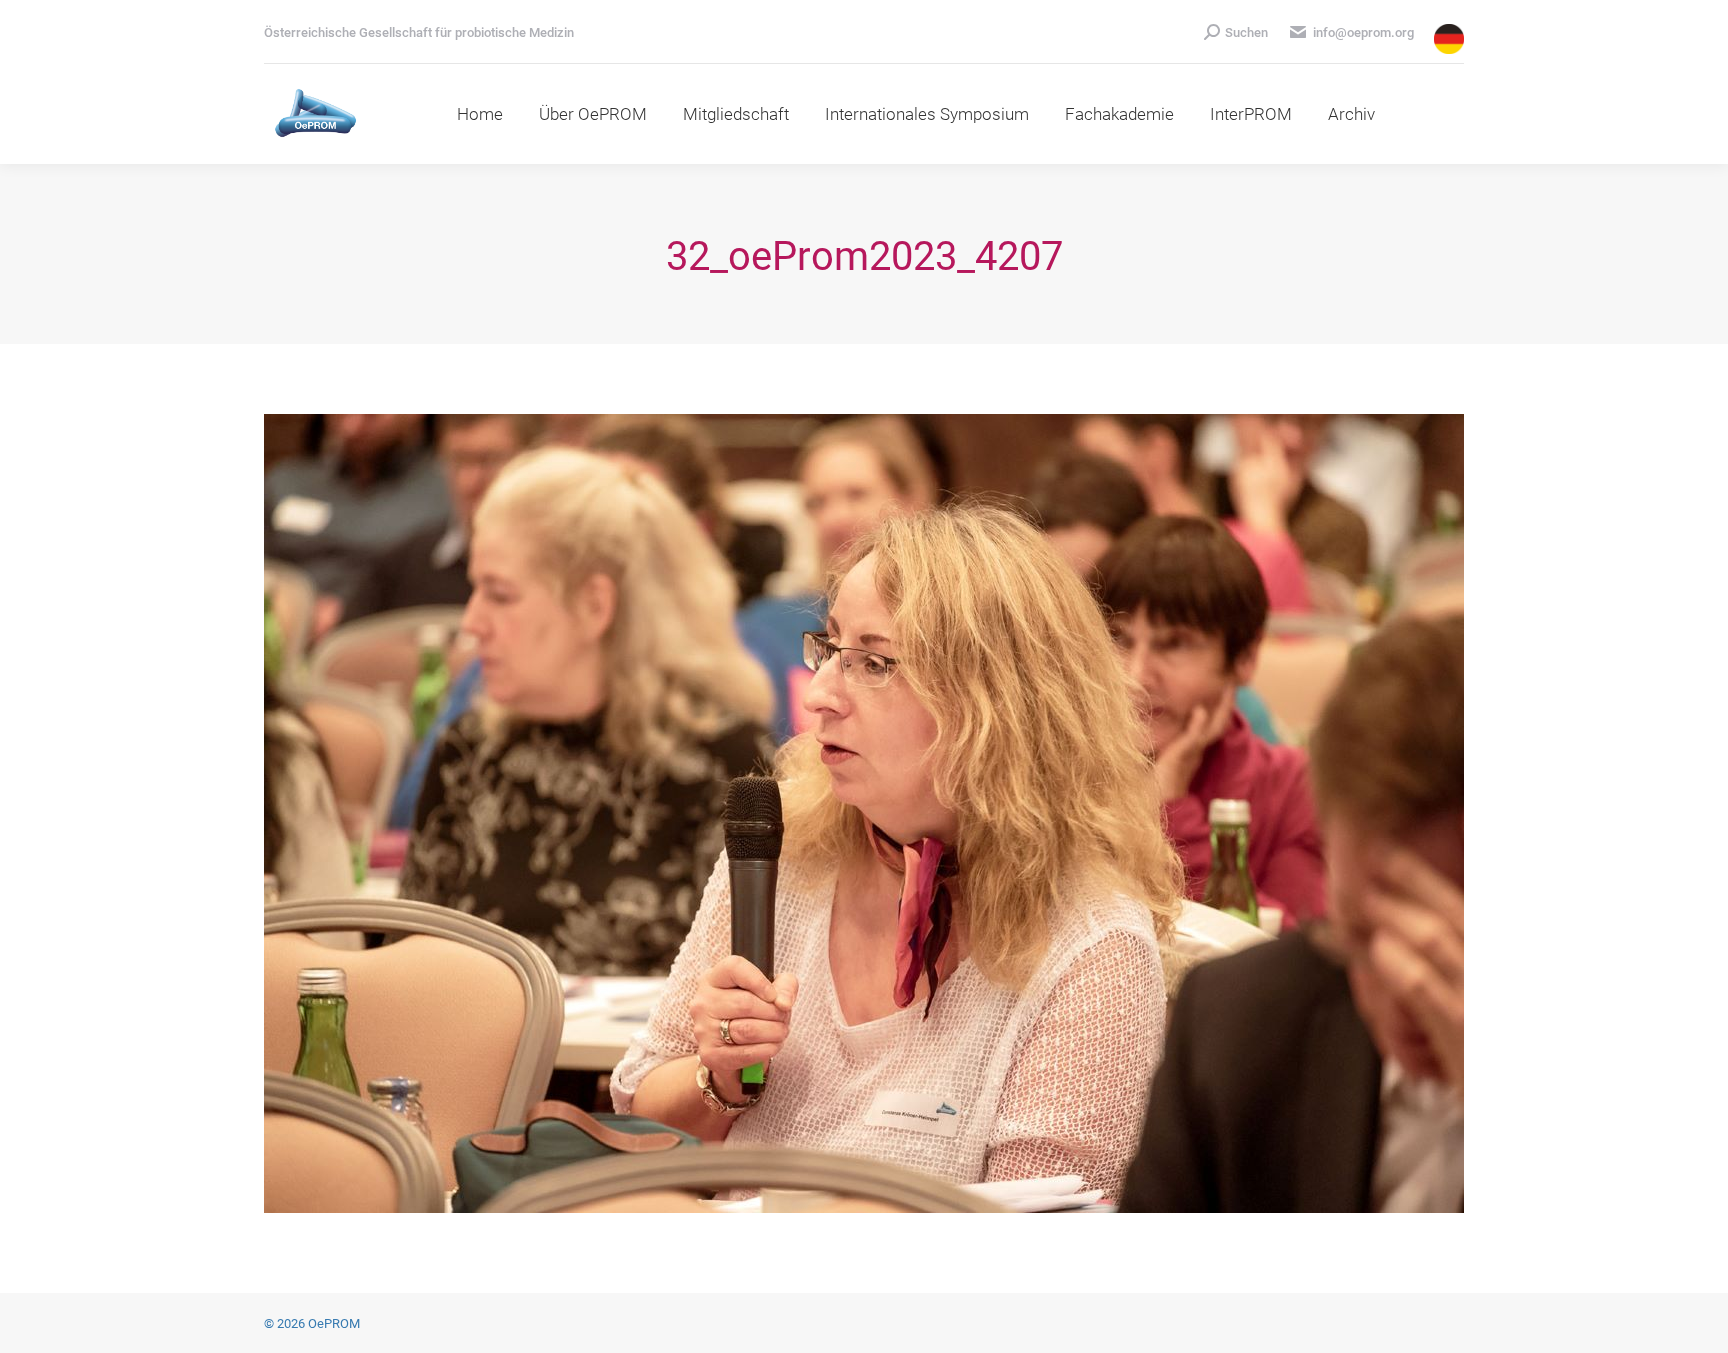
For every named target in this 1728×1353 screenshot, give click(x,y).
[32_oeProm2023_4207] (864, 813)
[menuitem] (480, 114)
